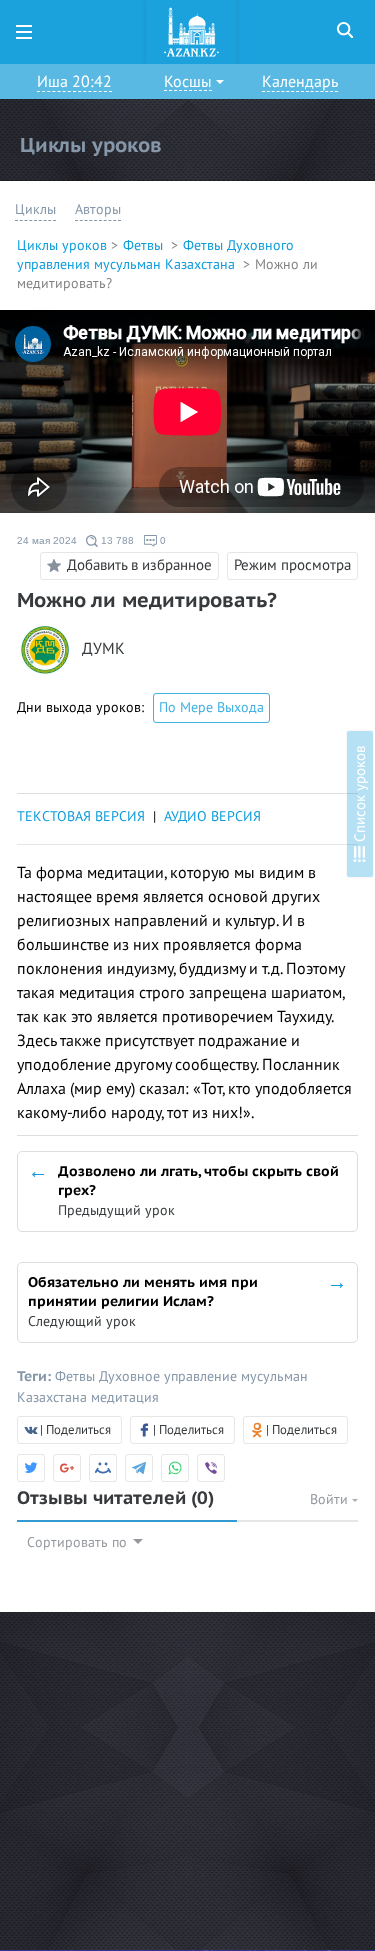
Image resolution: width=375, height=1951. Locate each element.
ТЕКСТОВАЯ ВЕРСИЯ (81, 816)
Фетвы (145, 245)
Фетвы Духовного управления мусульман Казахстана (155, 255)
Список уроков (360, 796)
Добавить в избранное (139, 564)
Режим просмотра (292, 565)
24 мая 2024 (47, 540)
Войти (331, 1499)
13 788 (116, 540)
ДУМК (103, 649)
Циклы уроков (62, 245)
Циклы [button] (35, 209)
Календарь (300, 82)
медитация (125, 1397)
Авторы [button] (98, 209)
